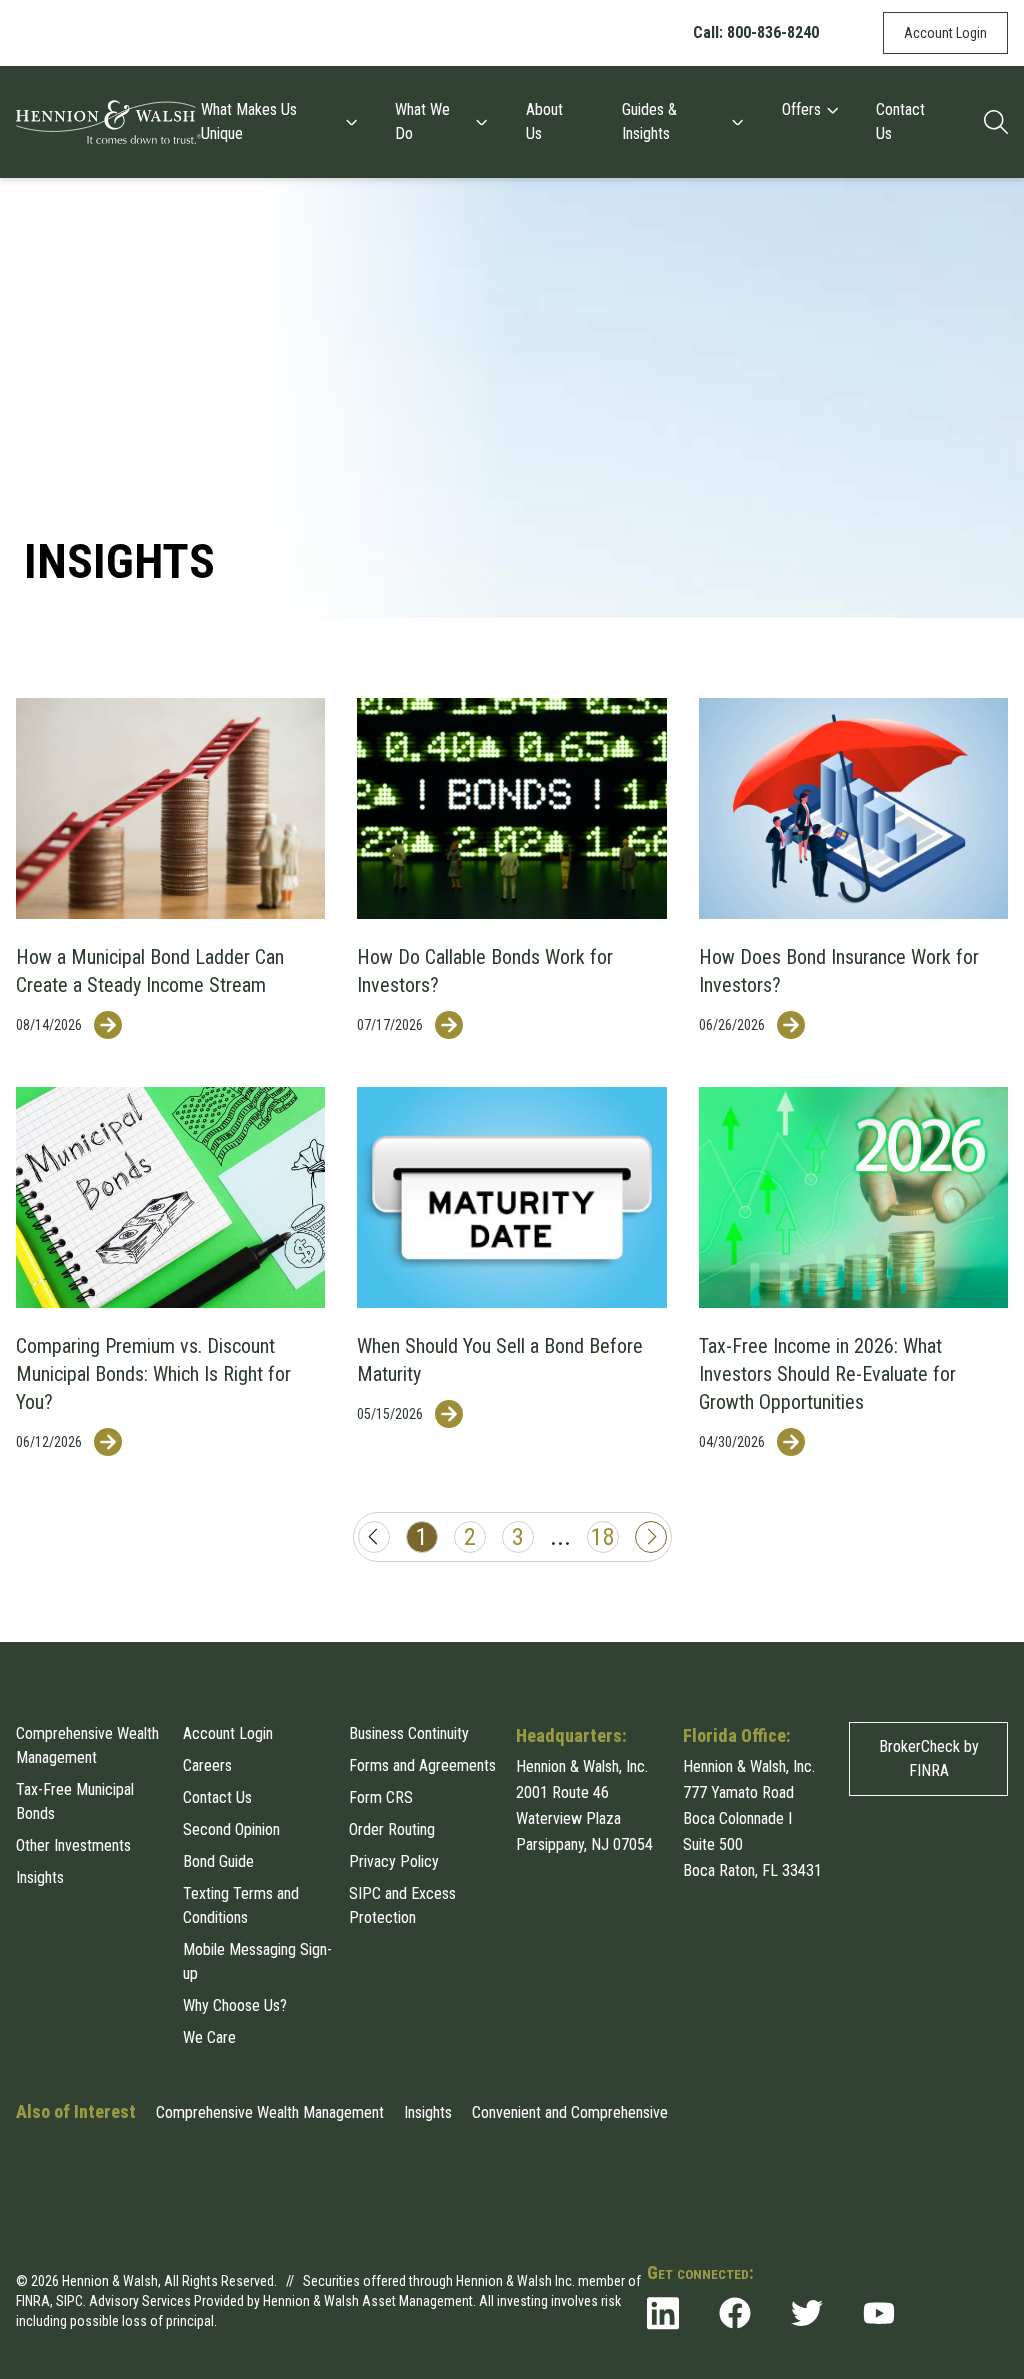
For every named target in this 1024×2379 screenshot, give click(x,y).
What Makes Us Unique (249, 121)
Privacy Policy (394, 1861)
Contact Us (900, 121)
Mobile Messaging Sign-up (257, 1961)
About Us (544, 121)
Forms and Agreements (422, 1765)
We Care (209, 2037)
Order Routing (392, 1829)
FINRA (33, 2301)
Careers (207, 1765)
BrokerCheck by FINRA (929, 1758)
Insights (40, 1877)
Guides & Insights (649, 121)
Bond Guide (218, 1861)
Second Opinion (231, 1829)
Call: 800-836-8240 (756, 32)
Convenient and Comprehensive (570, 2112)
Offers (801, 109)
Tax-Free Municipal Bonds (75, 1801)
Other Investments (73, 1845)
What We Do (422, 121)
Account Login (945, 33)
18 (603, 1537)
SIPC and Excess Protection (402, 1905)
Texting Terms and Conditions (241, 1905)
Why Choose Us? (235, 2005)
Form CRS (381, 1797)
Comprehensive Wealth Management (87, 1745)
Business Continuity (409, 1733)
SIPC (69, 2301)
